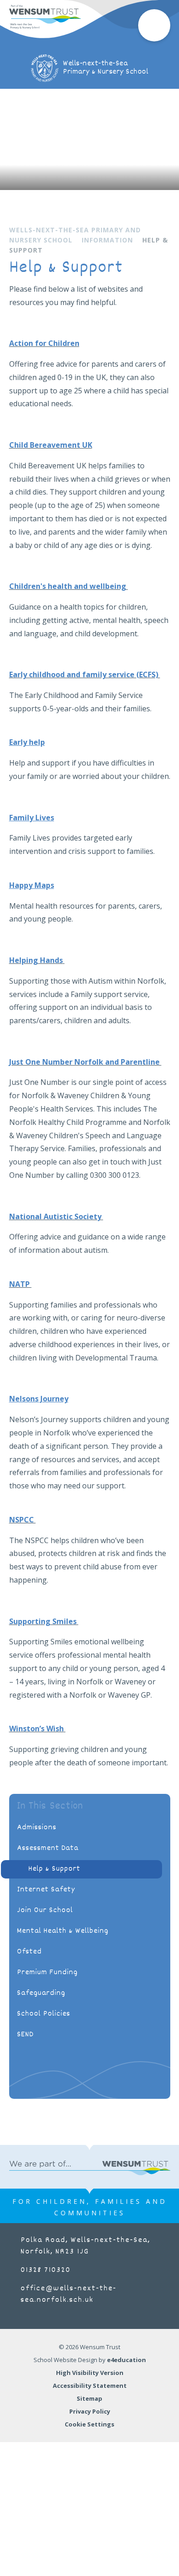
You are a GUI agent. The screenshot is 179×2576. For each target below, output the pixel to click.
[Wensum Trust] (45, 17)
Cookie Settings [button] (89, 2424)
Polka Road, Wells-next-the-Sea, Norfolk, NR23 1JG (85, 2246)
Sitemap (89, 2398)
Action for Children (44, 343)
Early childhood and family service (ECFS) (85, 674)
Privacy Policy (90, 2411)
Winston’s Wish (36, 1729)
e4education (126, 2360)
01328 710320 (46, 2270)
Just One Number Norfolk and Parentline (85, 1062)
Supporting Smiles (44, 1621)
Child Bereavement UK (51, 445)
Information (107, 240)
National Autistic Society (55, 1216)
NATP (20, 1284)
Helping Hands (36, 960)
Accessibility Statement (90, 2386)
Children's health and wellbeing (69, 586)
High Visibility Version (90, 2373)
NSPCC (22, 1520)
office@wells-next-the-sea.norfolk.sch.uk (69, 2294)
